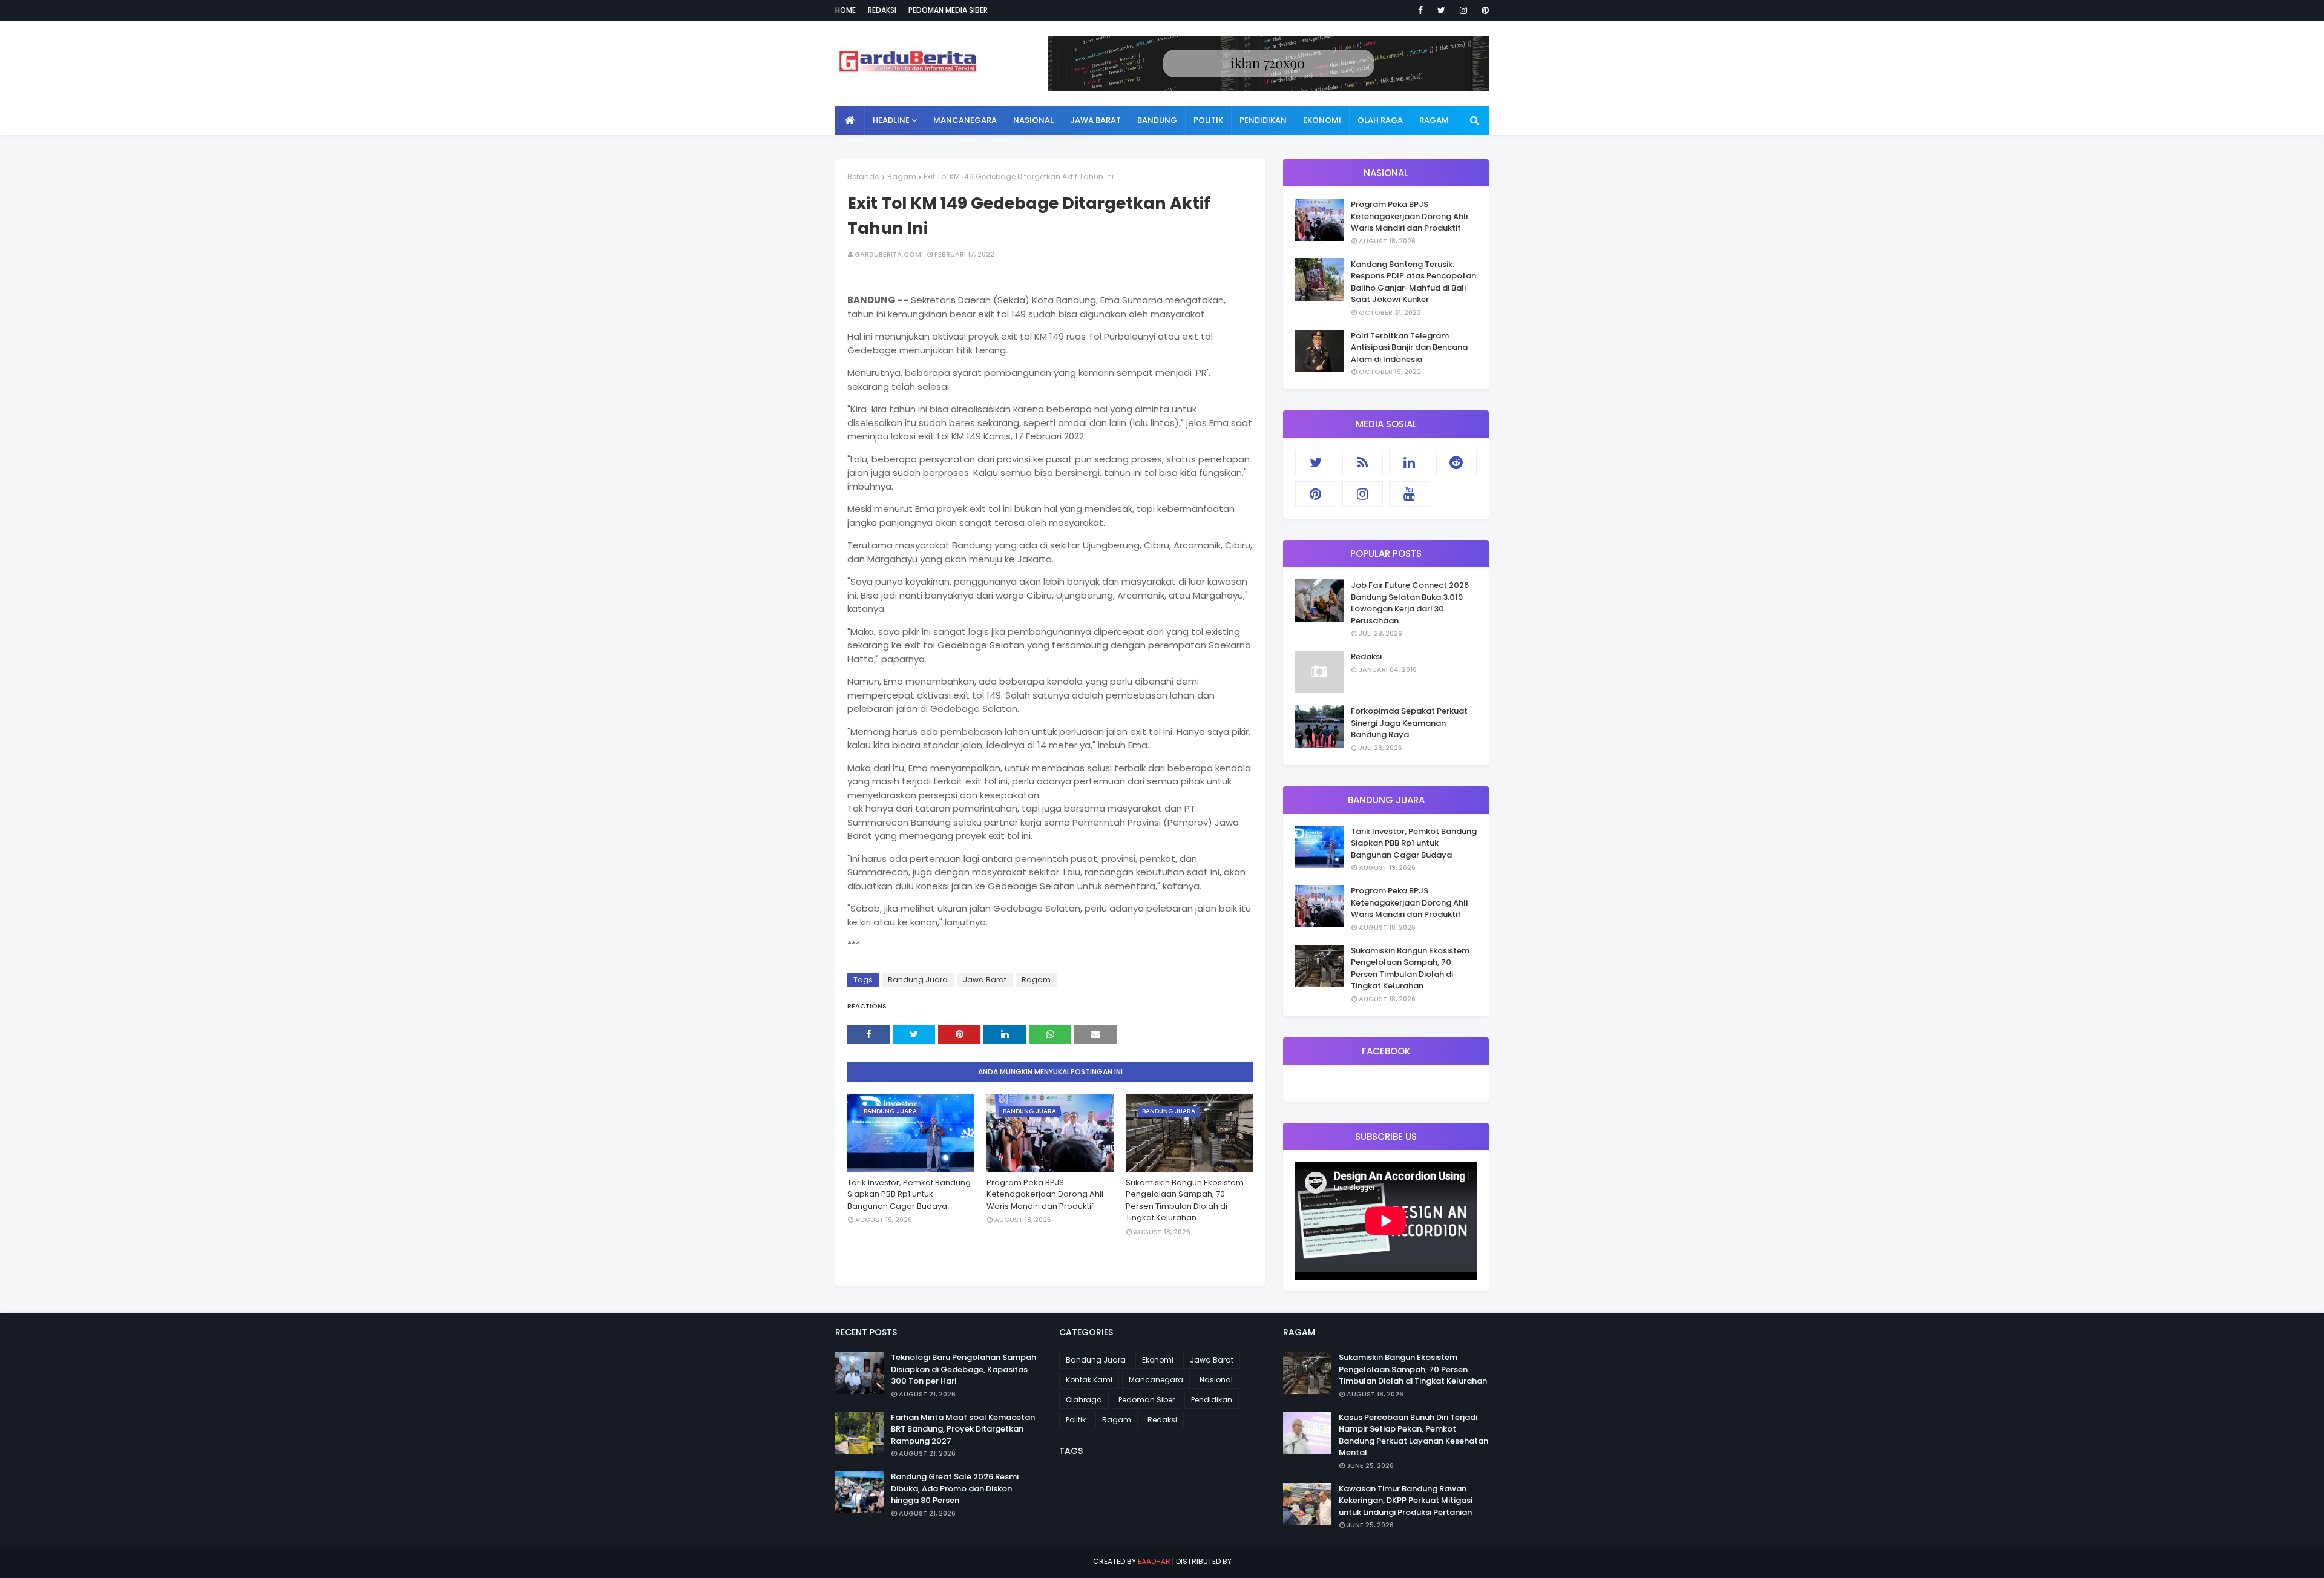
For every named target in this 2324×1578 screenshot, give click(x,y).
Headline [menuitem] (891, 120)
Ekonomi (1158, 1360)
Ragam (902, 176)
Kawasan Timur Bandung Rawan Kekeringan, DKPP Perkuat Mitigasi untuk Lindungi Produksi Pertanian (1406, 1501)
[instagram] (1463, 10)
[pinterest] (1483, 10)
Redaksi (882, 10)
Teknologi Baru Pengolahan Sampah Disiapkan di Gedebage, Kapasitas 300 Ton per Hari (963, 1369)
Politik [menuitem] (1208, 120)
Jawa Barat (985, 980)
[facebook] (1420, 10)
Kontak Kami (1089, 1380)
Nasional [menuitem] (1033, 120)
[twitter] (1441, 10)
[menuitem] (850, 120)
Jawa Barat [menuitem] (1095, 120)
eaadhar (1154, 1561)
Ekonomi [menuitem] (1322, 120)
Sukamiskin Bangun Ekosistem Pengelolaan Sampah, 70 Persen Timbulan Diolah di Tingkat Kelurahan (1185, 1200)
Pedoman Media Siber (948, 10)
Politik (1076, 1420)
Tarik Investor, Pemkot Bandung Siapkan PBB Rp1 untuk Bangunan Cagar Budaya (909, 1194)
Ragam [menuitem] (1434, 120)
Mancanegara (1156, 1380)
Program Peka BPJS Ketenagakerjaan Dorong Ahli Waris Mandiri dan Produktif (1045, 1194)
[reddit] (1457, 462)
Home (845, 10)
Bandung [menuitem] (1157, 120)
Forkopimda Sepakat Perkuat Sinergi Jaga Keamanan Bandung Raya (1409, 723)
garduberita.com (888, 254)
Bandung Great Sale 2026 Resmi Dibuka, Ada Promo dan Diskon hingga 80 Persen (955, 1488)
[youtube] (1410, 494)
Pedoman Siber (1147, 1400)
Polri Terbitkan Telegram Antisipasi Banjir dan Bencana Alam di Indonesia (1409, 347)
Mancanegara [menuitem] (965, 120)
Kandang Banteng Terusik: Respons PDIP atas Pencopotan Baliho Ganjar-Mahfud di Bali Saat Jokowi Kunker (1413, 282)
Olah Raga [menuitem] (1380, 120)
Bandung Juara (918, 980)
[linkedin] (1410, 462)
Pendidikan (1212, 1400)
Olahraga (1084, 1400)
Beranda (864, 176)
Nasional (1216, 1380)
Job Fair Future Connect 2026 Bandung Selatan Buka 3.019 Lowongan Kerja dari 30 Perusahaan (1410, 603)
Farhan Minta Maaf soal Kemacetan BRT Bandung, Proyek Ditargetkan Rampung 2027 (963, 1429)
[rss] (1363, 462)
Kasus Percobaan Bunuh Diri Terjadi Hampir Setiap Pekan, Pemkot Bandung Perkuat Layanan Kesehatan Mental (1413, 1435)
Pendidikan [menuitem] (1263, 120)
